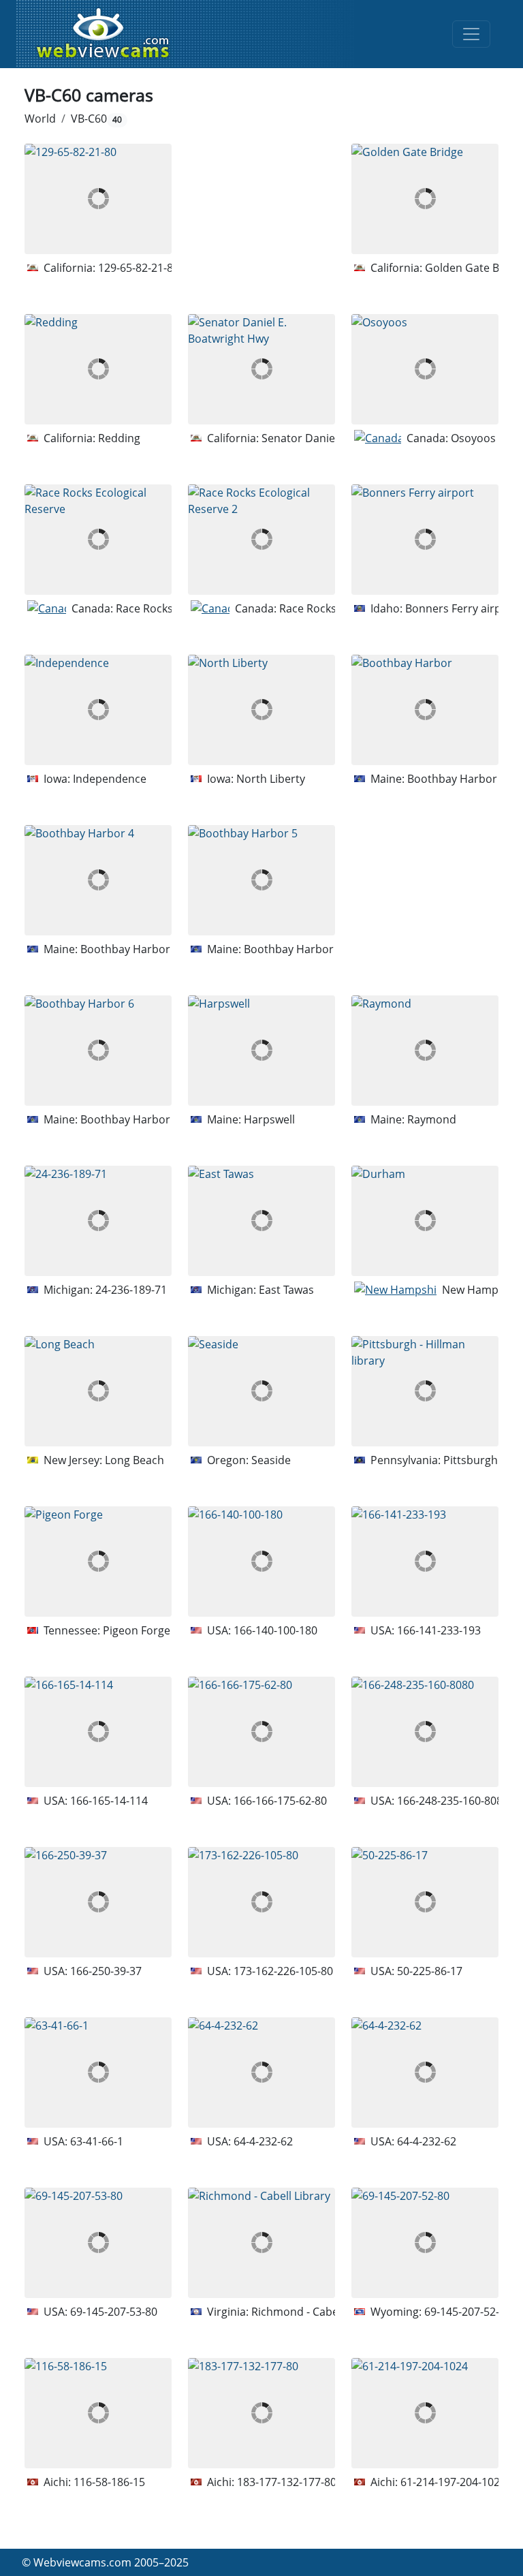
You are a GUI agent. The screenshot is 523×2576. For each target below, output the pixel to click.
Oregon (226, 1460)
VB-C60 (96, 119)
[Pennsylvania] (360, 1460)
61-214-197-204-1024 (453, 2482)
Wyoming (395, 2312)
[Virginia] (196, 2312)
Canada (426, 438)
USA (218, 1630)
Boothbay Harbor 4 (130, 949)
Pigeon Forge (137, 1630)
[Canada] (378, 438)
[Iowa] (33, 779)
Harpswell (269, 1119)
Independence (110, 779)
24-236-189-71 (131, 1290)
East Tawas (286, 1290)
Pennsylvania (404, 1460)
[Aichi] (33, 2482)
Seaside (271, 1460)
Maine (386, 779)
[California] (33, 268)
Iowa (56, 779)
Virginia (226, 2312)
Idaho (385, 608)
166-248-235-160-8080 (453, 1801)
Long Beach (134, 1460)
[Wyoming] (360, 2312)
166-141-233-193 (439, 1630)
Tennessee (70, 1630)
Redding (119, 438)
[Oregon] (196, 1460)
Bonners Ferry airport (461, 608)
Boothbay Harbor (452, 779)
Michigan (67, 1290)
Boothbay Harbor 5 (293, 949)
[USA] (196, 1630)
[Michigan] (33, 1290)
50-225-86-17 (430, 1971)
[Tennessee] (33, 1630)
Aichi (56, 2482)
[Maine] (360, 779)
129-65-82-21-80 (139, 268)
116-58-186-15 (109, 2482)
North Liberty (271, 779)
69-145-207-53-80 (114, 2312)
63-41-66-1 (97, 2141)
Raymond (432, 1119)
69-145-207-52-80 (468, 2312)
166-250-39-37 (106, 1971)
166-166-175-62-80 (280, 1801)
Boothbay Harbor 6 (130, 1119)
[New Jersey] (33, 1460)
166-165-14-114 (109, 1801)
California (68, 268)
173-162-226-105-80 (283, 1971)
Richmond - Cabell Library (317, 2312)
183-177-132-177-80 (287, 2482)
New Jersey (72, 1460)
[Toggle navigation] (471, 34)
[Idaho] (360, 608)
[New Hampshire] (395, 1290)
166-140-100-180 (275, 1630)
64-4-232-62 (263, 2141)
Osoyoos (473, 438)
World (40, 119)
